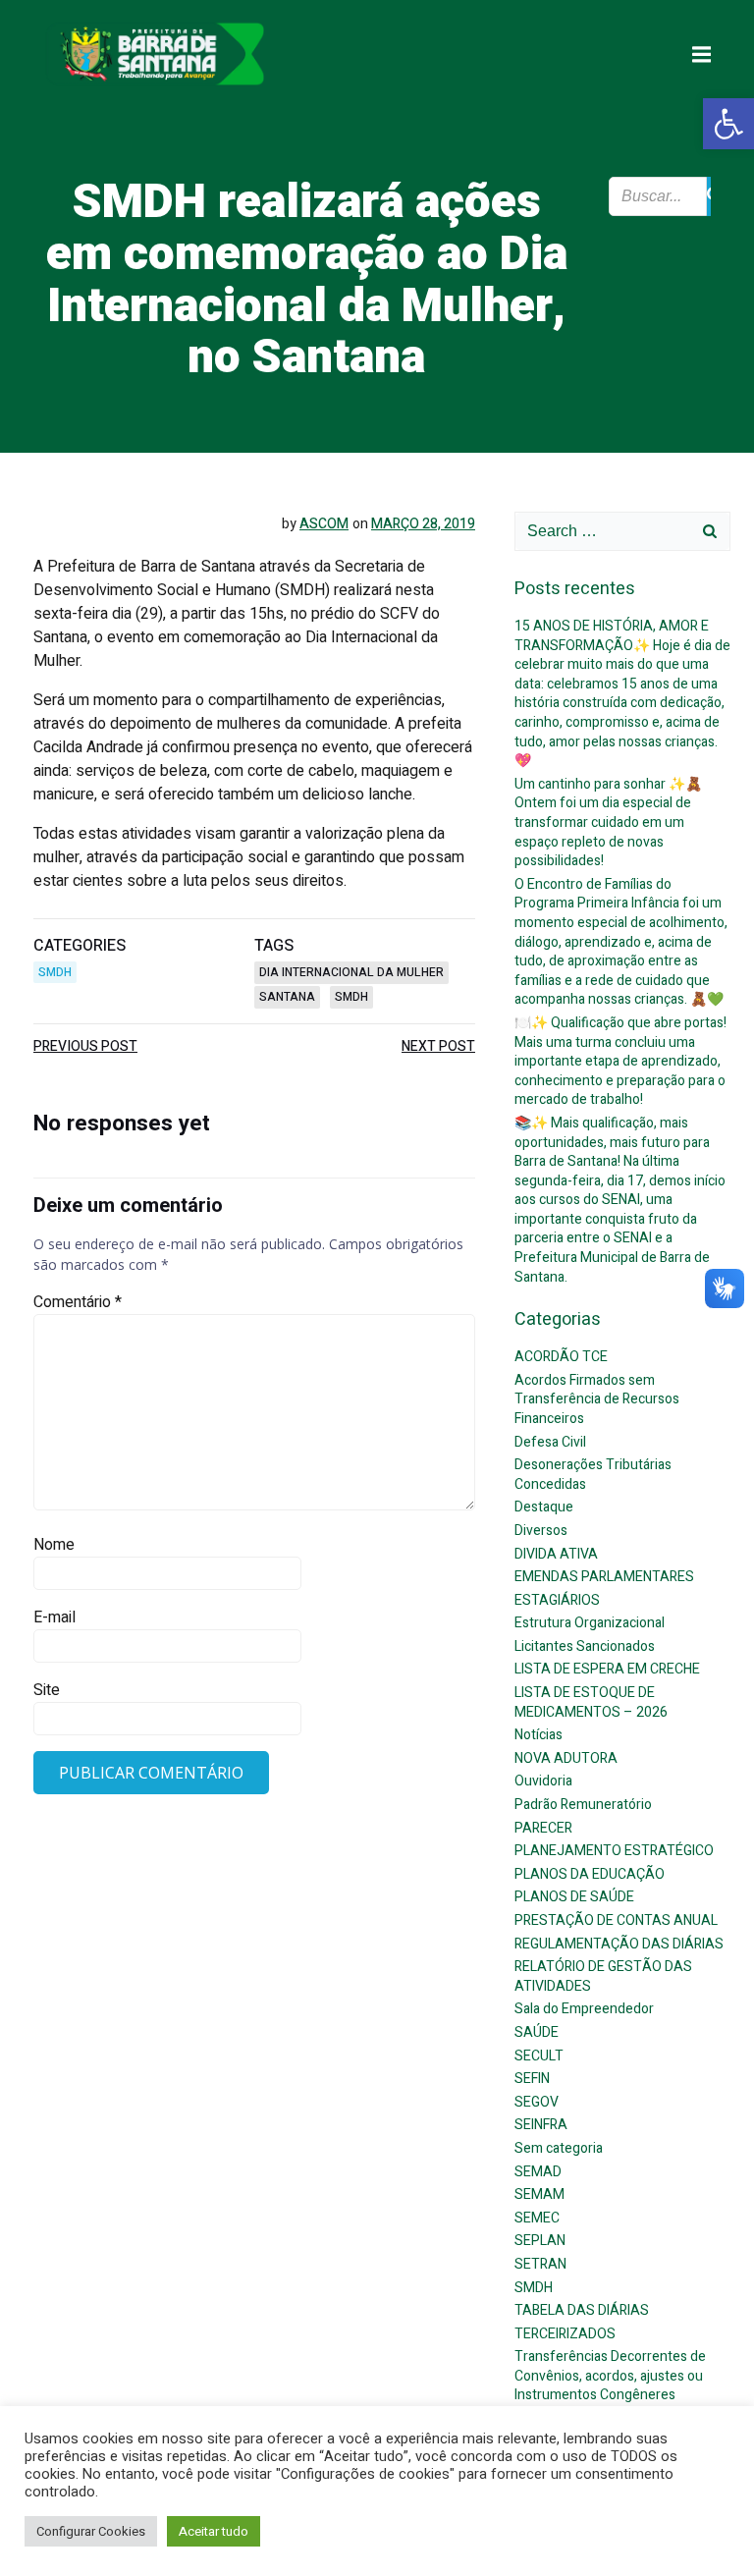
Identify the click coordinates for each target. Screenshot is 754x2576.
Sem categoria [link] (559, 2148)
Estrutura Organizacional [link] (590, 1623)
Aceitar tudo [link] (214, 2531)
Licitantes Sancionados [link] (585, 1646)
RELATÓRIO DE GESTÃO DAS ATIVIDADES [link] (603, 1976)
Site (47, 1690)
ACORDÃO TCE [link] (561, 1357)
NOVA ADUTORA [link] (566, 1758)
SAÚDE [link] (537, 2032)
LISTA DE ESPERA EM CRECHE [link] (607, 1669)
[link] (728, 124)
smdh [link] (351, 997)
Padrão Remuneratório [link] (583, 1805)
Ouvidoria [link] (543, 1781)
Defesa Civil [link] (550, 1442)
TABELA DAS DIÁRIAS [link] (582, 2310)
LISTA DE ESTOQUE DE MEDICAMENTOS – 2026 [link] (591, 1702)
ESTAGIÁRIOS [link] (557, 1600)
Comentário (78, 1302)
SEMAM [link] (539, 2194)
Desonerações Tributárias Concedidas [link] (593, 1475)
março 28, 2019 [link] (423, 524)
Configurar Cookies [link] (91, 2531)
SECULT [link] (539, 2056)
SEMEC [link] (537, 2218)
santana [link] (287, 997)
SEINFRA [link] (541, 2125)
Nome (54, 1545)
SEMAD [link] (538, 2172)
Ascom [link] (324, 524)
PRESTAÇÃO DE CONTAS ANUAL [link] (616, 1920)
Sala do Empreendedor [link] (584, 2009)
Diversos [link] (541, 1531)
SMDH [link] (55, 972)
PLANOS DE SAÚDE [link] (574, 1897)
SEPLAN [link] (540, 2241)
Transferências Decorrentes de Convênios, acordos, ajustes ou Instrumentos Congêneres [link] (610, 2376)
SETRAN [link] (540, 2264)
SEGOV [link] (537, 2102)
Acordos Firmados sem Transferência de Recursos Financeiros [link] (597, 1399)
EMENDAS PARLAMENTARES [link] (604, 1577)
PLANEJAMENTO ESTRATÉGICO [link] (614, 1851)
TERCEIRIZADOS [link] (565, 2334)
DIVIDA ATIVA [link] (556, 1554)
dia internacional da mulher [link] (351, 972)
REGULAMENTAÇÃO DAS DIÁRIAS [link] (619, 1944)
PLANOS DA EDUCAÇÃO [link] (590, 1874)
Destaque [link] (544, 1507)
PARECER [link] (543, 1828)
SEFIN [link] (532, 2079)
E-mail (54, 1617)
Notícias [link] (539, 1735)
